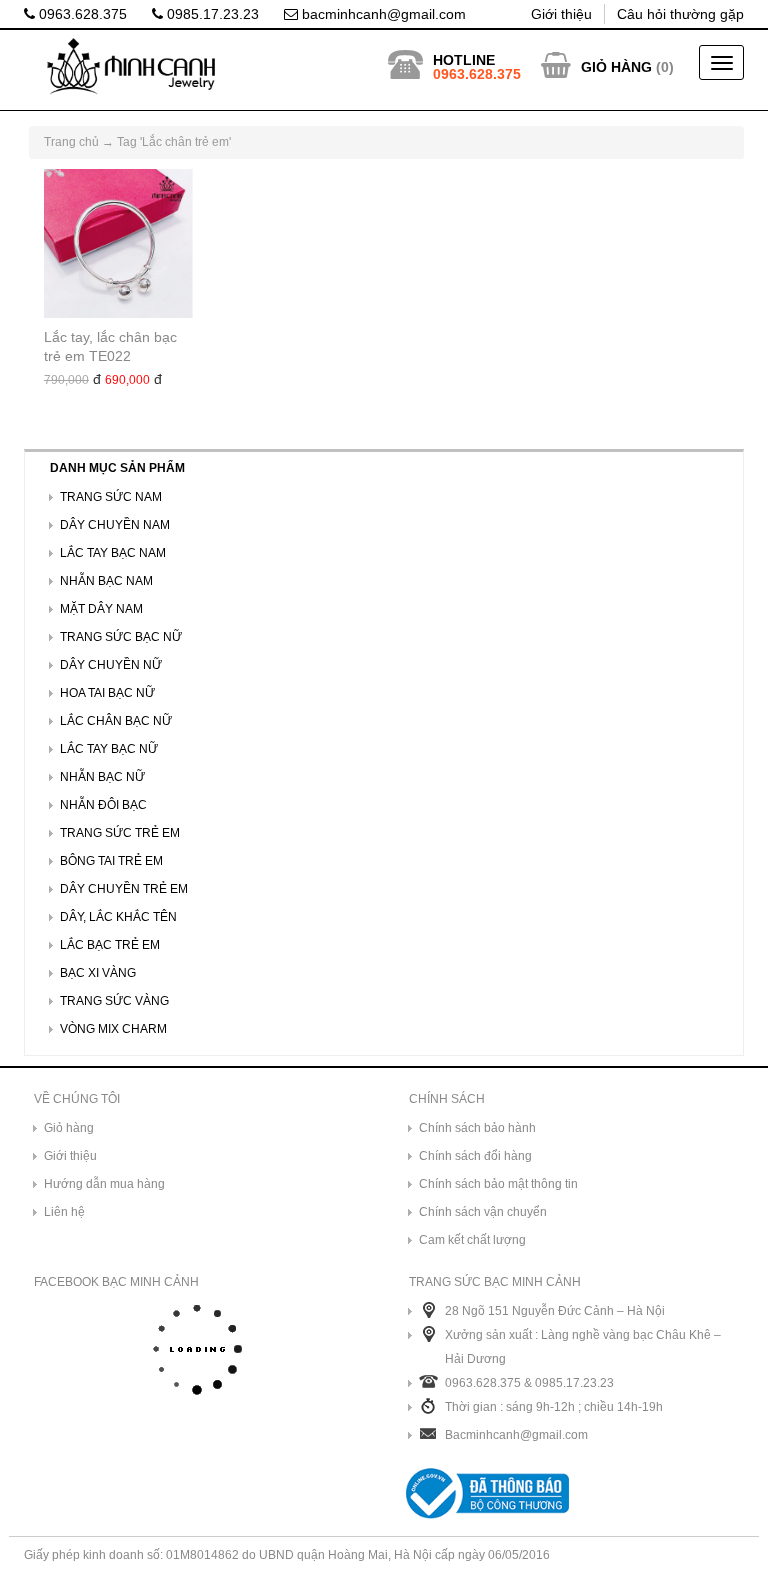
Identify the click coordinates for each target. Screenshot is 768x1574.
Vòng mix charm (113, 1029)
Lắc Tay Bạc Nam (113, 553)
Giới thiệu (561, 14)
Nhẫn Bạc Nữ (102, 777)
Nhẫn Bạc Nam (106, 581)
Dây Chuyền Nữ (111, 665)
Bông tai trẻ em (111, 861)
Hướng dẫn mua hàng (104, 1184)
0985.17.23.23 (211, 14)
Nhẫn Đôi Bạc (103, 805)
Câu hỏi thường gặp (680, 14)
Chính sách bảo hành (477, 1128)
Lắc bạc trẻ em (110, 945)
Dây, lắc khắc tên (118, 917)
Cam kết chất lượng (472, 1240)
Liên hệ (64, 1212)
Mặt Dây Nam (101, 609)
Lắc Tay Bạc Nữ (109, 749)
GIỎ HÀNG (616, 67)
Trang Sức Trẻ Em (120, 833)
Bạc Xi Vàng (98, 973)
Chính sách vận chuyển (483, 1212)
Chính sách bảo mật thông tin (498, 1184)
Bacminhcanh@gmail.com (516, 1435)
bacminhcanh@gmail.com (382, 14)
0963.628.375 (81, 14)
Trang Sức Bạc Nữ (121, 637)
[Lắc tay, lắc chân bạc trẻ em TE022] (118, 243)
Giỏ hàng (69, 1128)
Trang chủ (71, 142)
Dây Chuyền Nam (115, 525)
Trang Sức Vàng (114, 1001)
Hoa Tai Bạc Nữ (107, 693)
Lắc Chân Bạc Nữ (116, 721)
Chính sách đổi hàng (475, 1156)
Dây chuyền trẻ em (124, 889)
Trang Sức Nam (111, 497)
